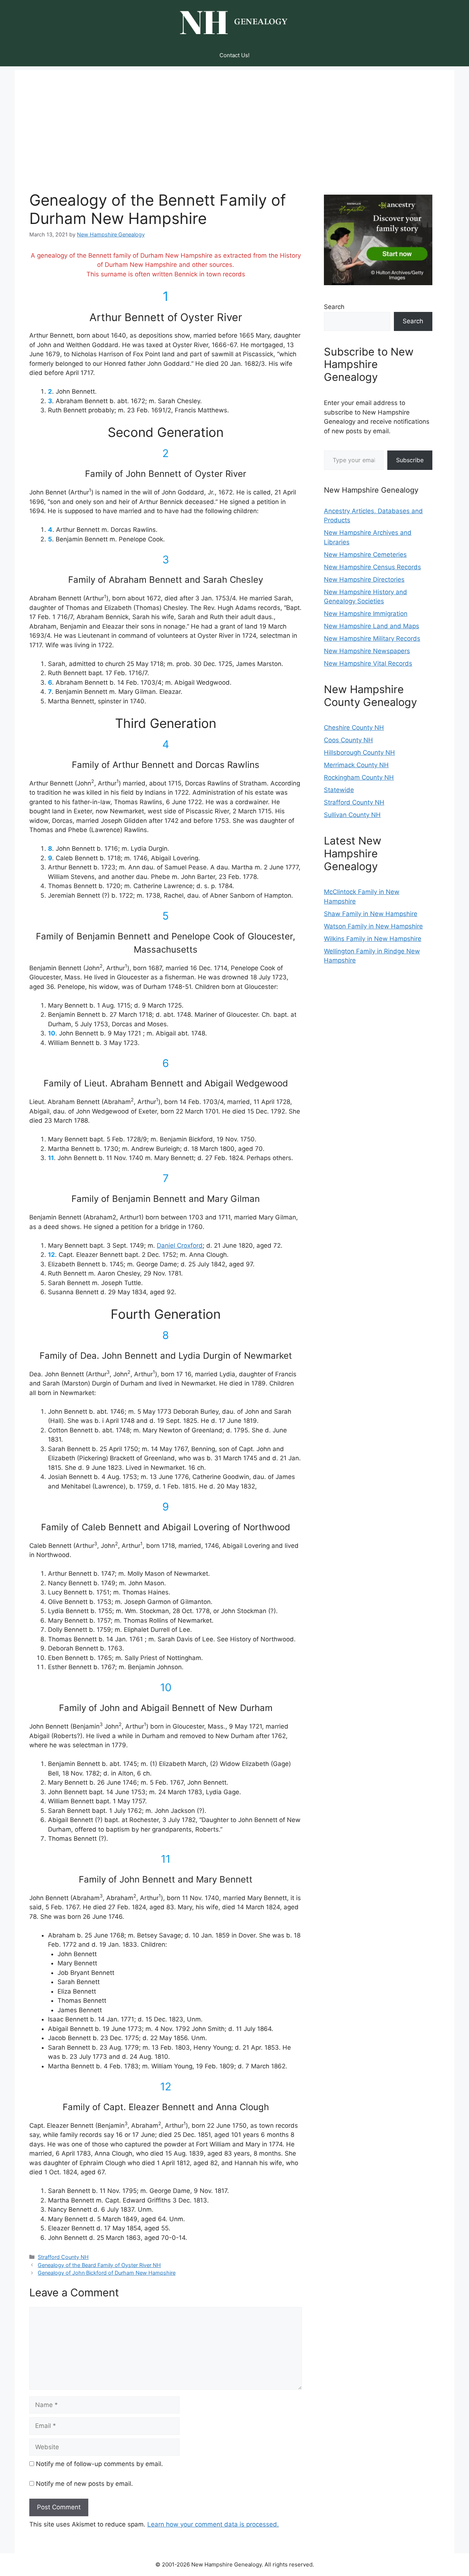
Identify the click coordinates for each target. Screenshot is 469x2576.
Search (334, 307)
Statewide (339, 790)
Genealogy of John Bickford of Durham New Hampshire (107, 2273)
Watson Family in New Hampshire (373, 926)
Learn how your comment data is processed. (213, 2524)
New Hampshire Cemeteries (365, 555)
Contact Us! (234, 55)
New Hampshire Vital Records (368, 663)
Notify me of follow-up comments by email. (99, 2464)
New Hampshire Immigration (366, 614)
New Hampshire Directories (364, 579)
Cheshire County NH (354, 728)
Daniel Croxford (180, 1245)
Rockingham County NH (359, 777)
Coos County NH (348, 740)
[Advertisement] (234, 121)
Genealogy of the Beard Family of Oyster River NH (99, 2265)
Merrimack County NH (356, 765)
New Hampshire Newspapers (367, 651)
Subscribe (410, 460)
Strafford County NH (63, 2257)
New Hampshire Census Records (372, 567)
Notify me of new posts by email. (84, 2484)
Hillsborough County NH (359, 752)
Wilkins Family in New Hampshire (373, 939)
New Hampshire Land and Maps (372, 626)
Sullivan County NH (352, 815)
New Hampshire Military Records (372, 639)
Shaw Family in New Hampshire (371, 914)
